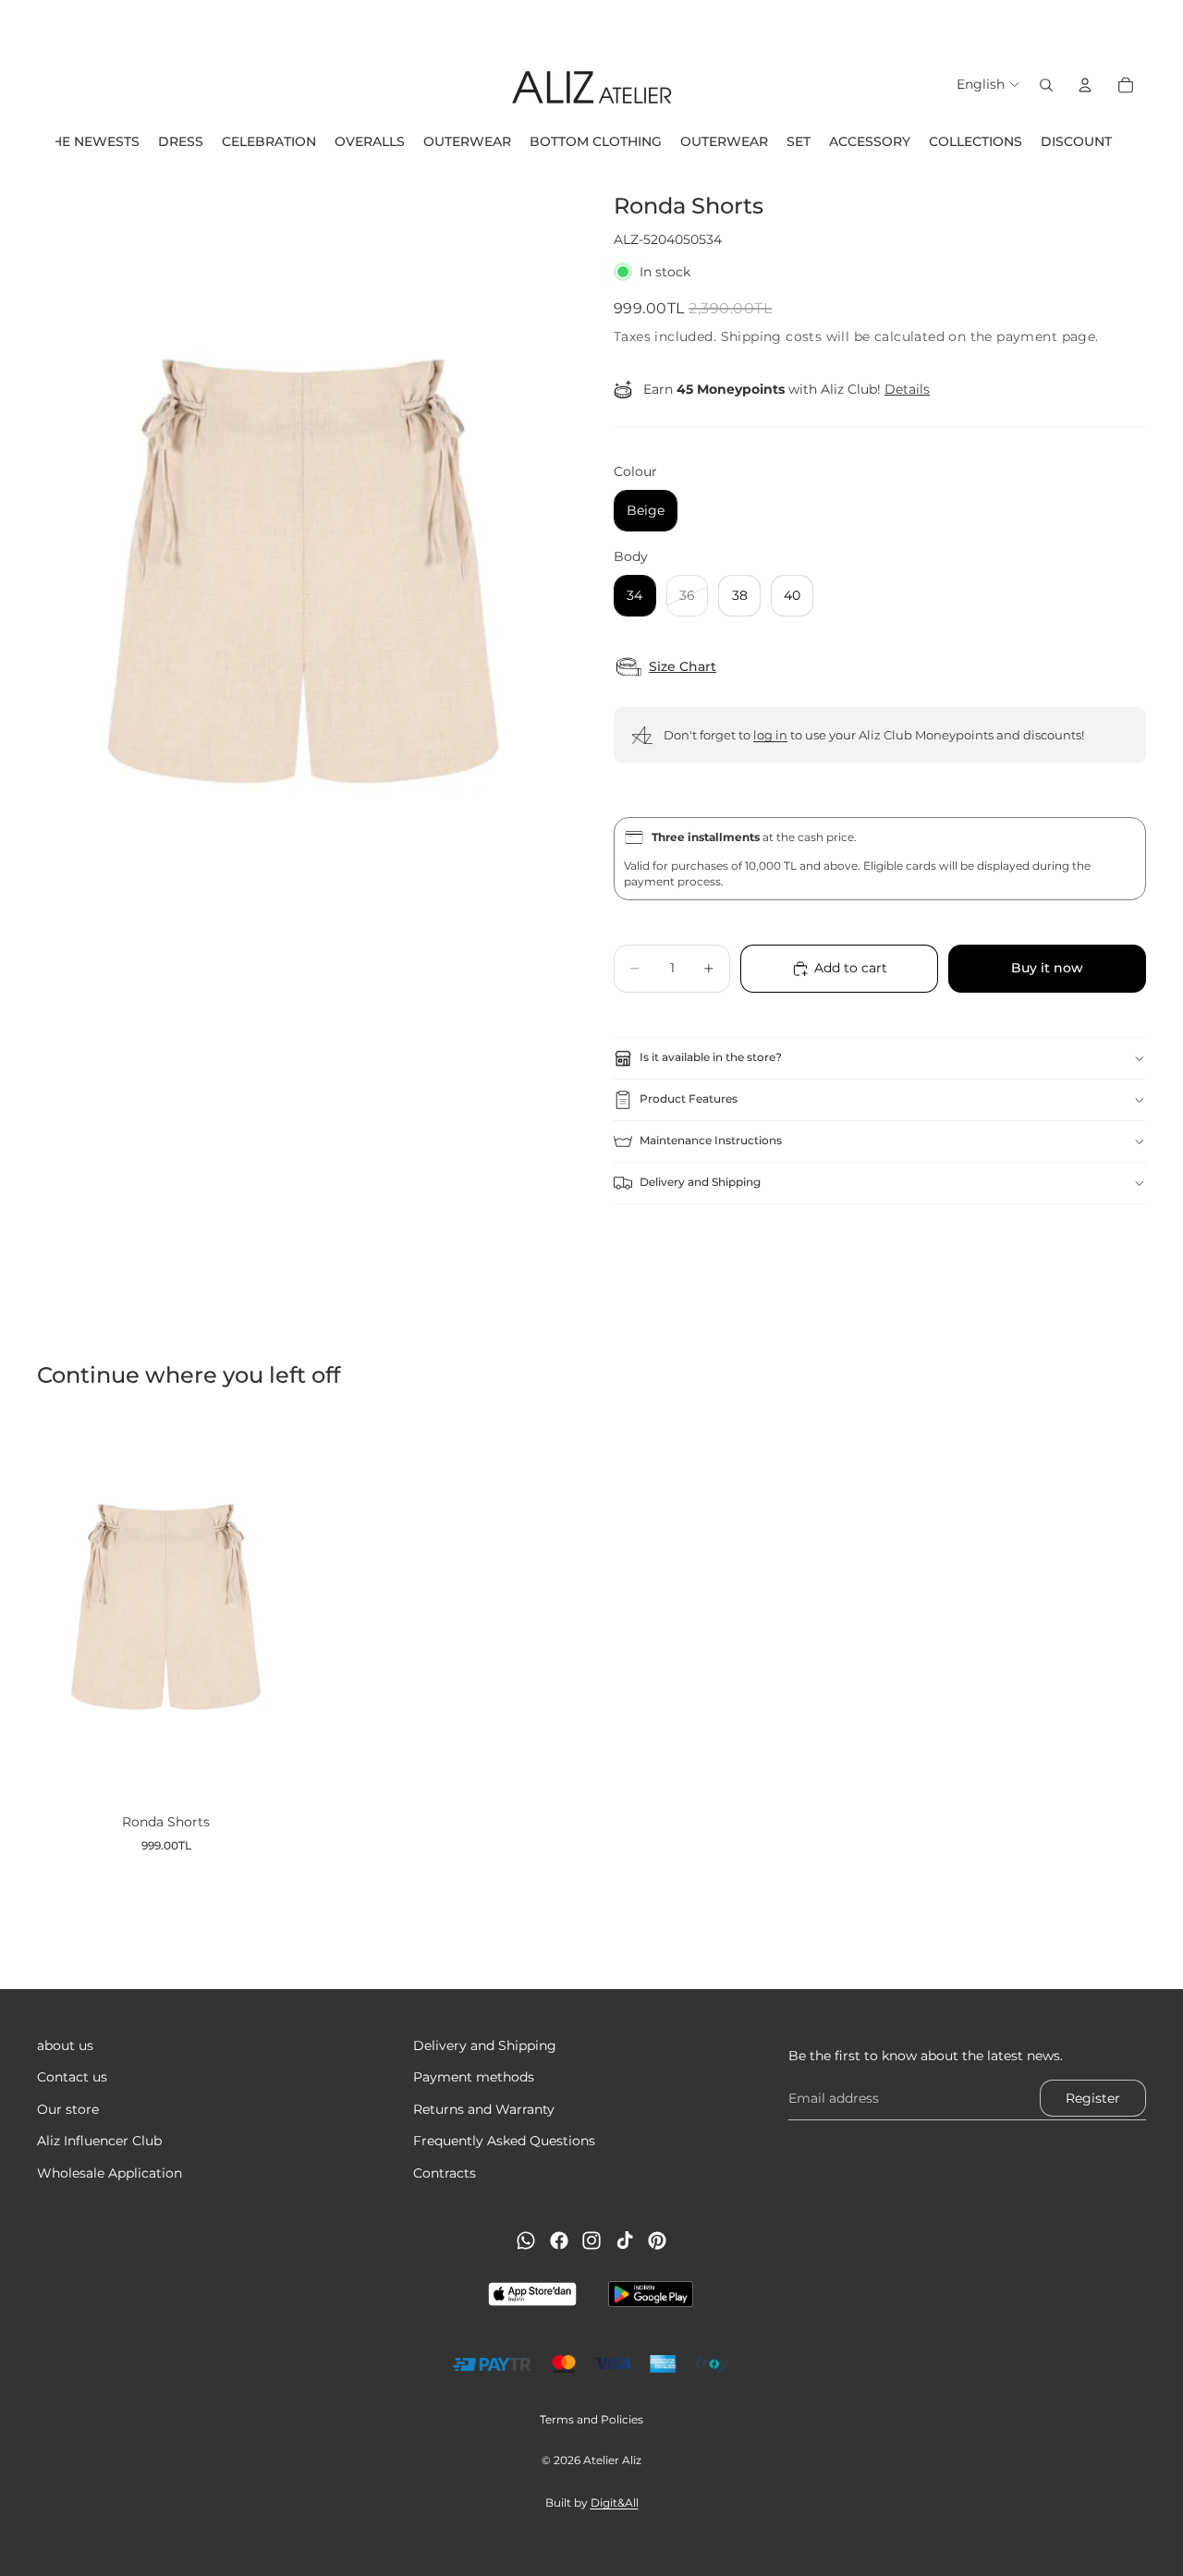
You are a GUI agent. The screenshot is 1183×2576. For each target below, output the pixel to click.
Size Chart (683, 667)
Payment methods (474, 2078)
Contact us (72, 2078)
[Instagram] (591, 2240)
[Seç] (266, 1772)
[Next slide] (1163, 23)
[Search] (1046, 85)
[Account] (1085, 85)
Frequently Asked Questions (504, 2142)
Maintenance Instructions (711, 1140)
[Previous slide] (20, 23)
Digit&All (615, 2503)
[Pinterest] (657, 2240)
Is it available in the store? (711, 1057)
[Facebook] (559, 2240)
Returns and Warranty (484, 2109)
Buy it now (1047, 968)
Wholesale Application (110, 2173)
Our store (68, 2109)
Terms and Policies (591, 2419)
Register (1093, 2098)
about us (65, 2045)
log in (770, 735)
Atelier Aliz (612, 2460)
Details (907, 389)
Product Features (689, 1099)
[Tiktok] (625, 2240)
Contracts (445, 2173)
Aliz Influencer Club (99, 2142)
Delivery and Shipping (700, 1182)
